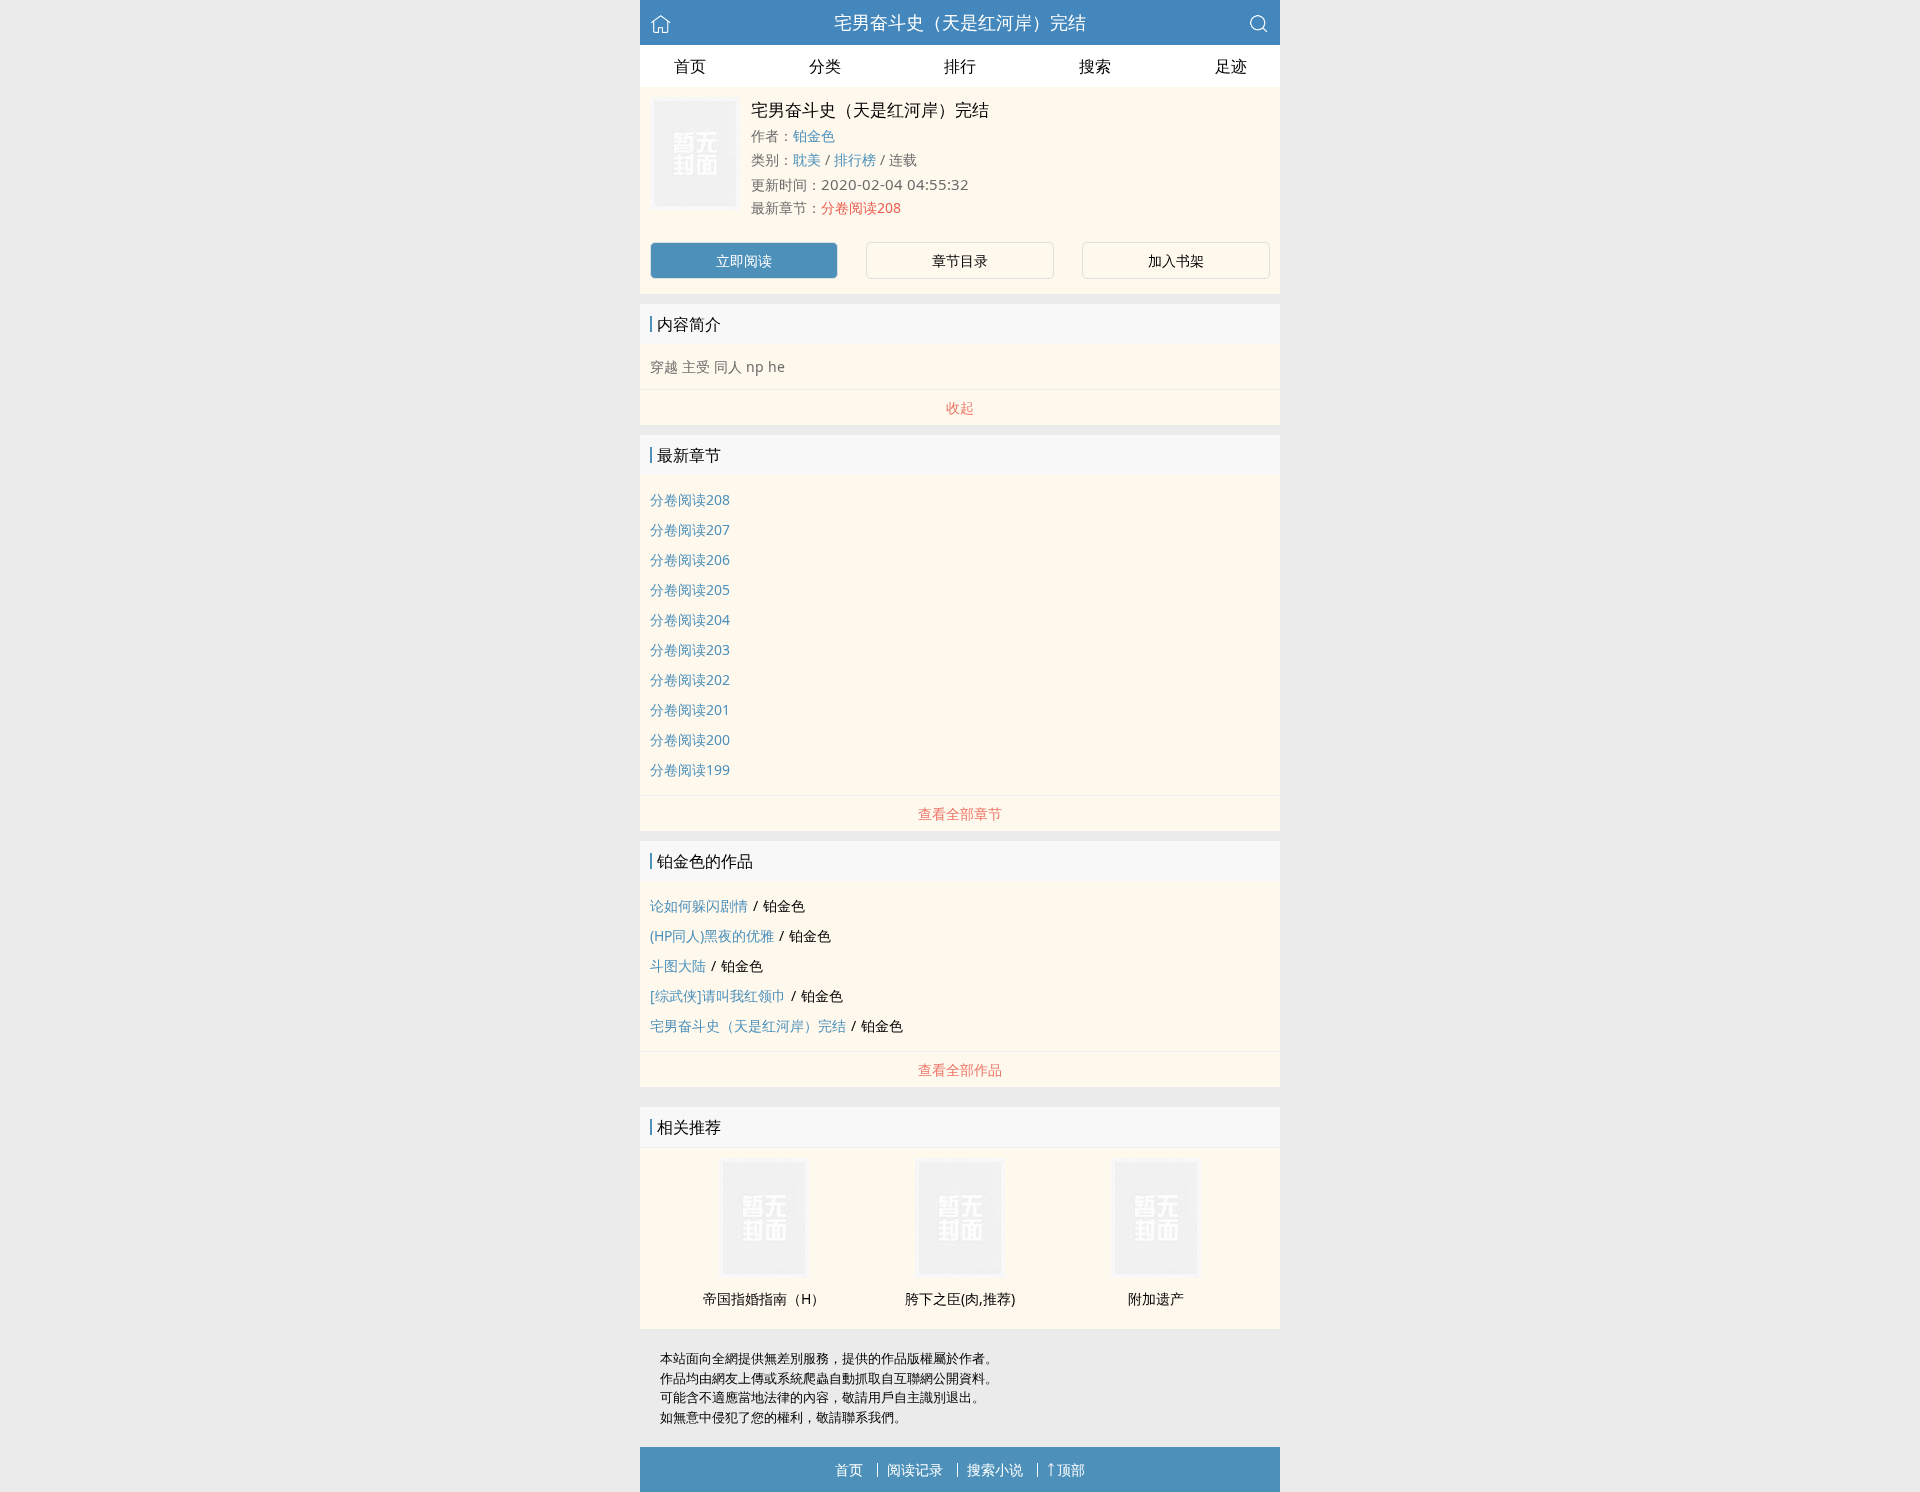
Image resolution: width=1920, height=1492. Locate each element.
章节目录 (960, 260)
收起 (960, 407)
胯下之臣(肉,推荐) (960, 1298)
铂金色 (814, 135)
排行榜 (855, 159)
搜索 (1095, 66)
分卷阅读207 (690, 529)
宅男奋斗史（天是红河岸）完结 (960, 22)
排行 (960, 66)
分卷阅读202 (690, 679)
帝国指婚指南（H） (764, 1298)
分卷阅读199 (690, 769)
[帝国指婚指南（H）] (764, 1272)
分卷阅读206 (690, 559)
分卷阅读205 (690, 589)
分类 (825, 66)
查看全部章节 (960, 813)
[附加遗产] (1156, 1272)
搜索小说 (995, 1469)
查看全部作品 (960, 1069)
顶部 (1071, 1469)
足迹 (1231, 66)
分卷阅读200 (690, 739)
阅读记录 (915, 1469)
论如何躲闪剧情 (699, 905)
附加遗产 (1156, 1298)
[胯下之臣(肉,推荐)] (960, 1272)
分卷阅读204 (690, 619)
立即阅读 (744, 260)
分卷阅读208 (861, 207)
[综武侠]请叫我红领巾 (718, 995)
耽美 (807, 159)
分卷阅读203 (690, 649)
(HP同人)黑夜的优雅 (712, 935)
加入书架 (1176, 260)
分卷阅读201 (690, 709)
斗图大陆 (678, 965)
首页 (690, 66)
